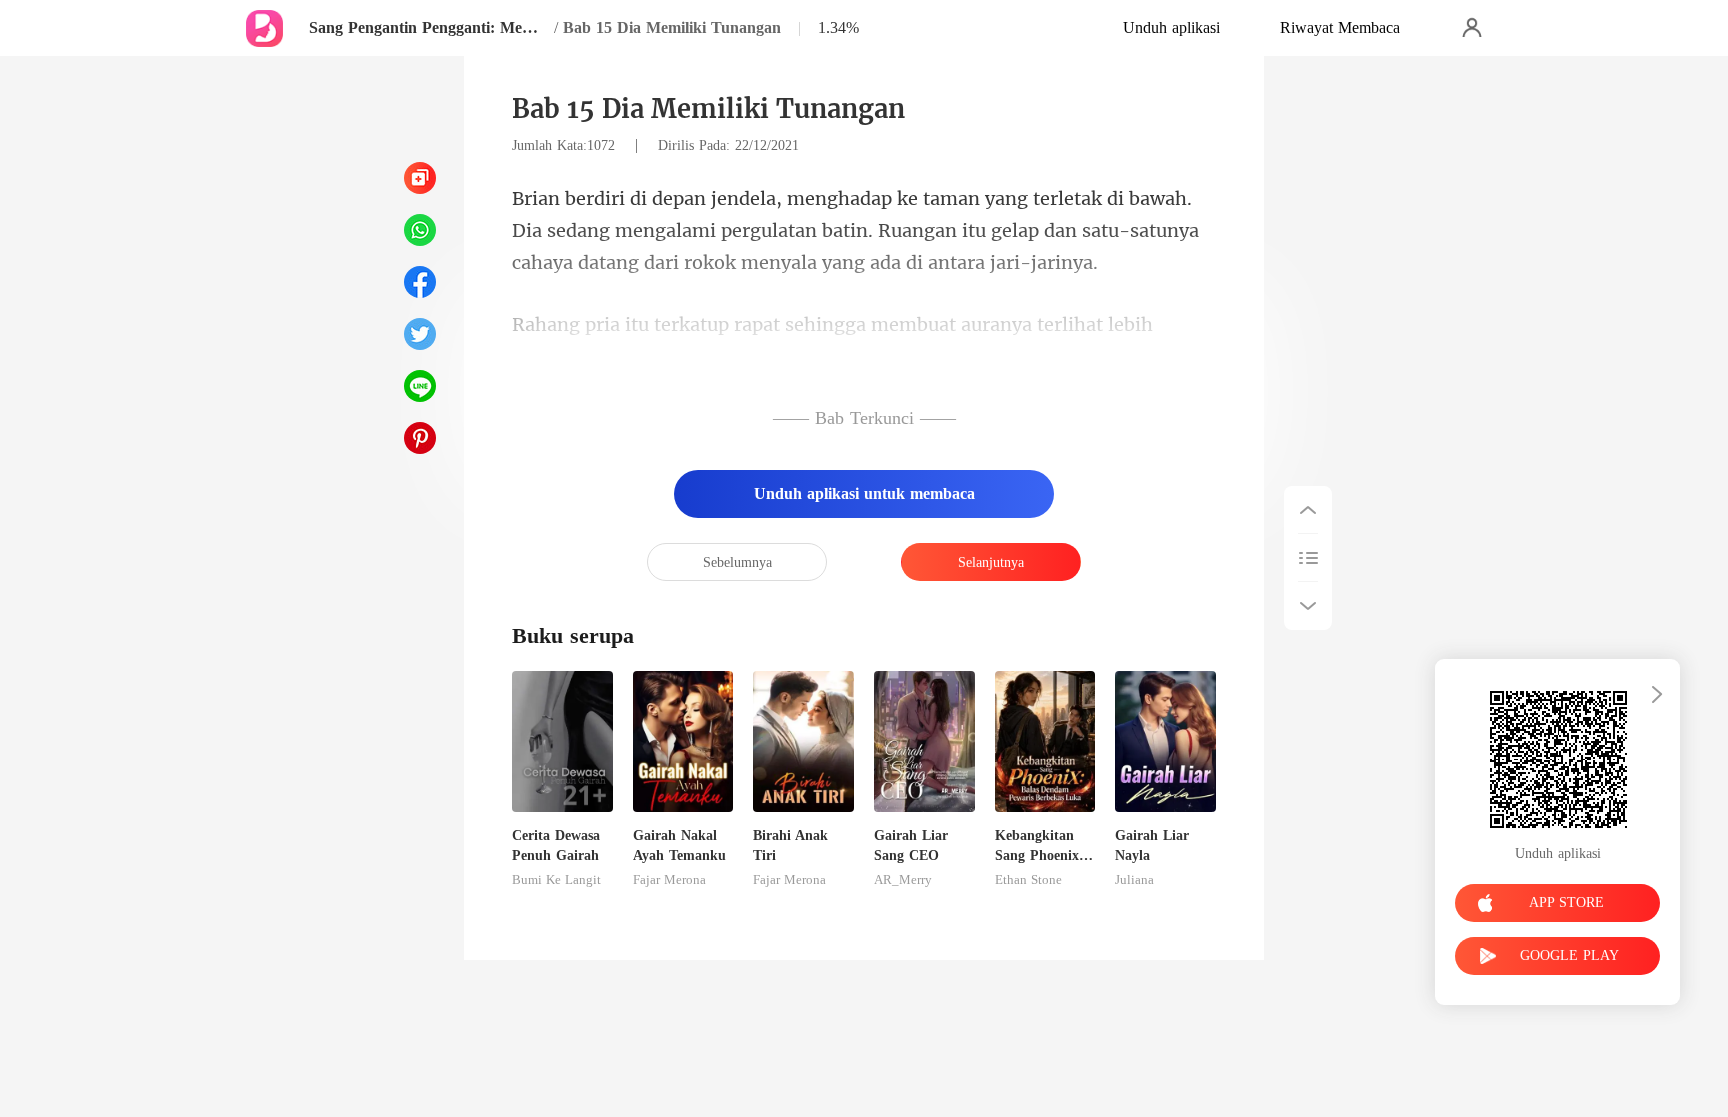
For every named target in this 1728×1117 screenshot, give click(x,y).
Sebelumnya (737, 562)
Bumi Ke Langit (556, 880)
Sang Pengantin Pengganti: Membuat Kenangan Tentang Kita (429, 27)
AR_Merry (903, 880)
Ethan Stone (1028, 880)
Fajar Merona (669, 880)
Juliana (1134, 880)
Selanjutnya (991, 562)
